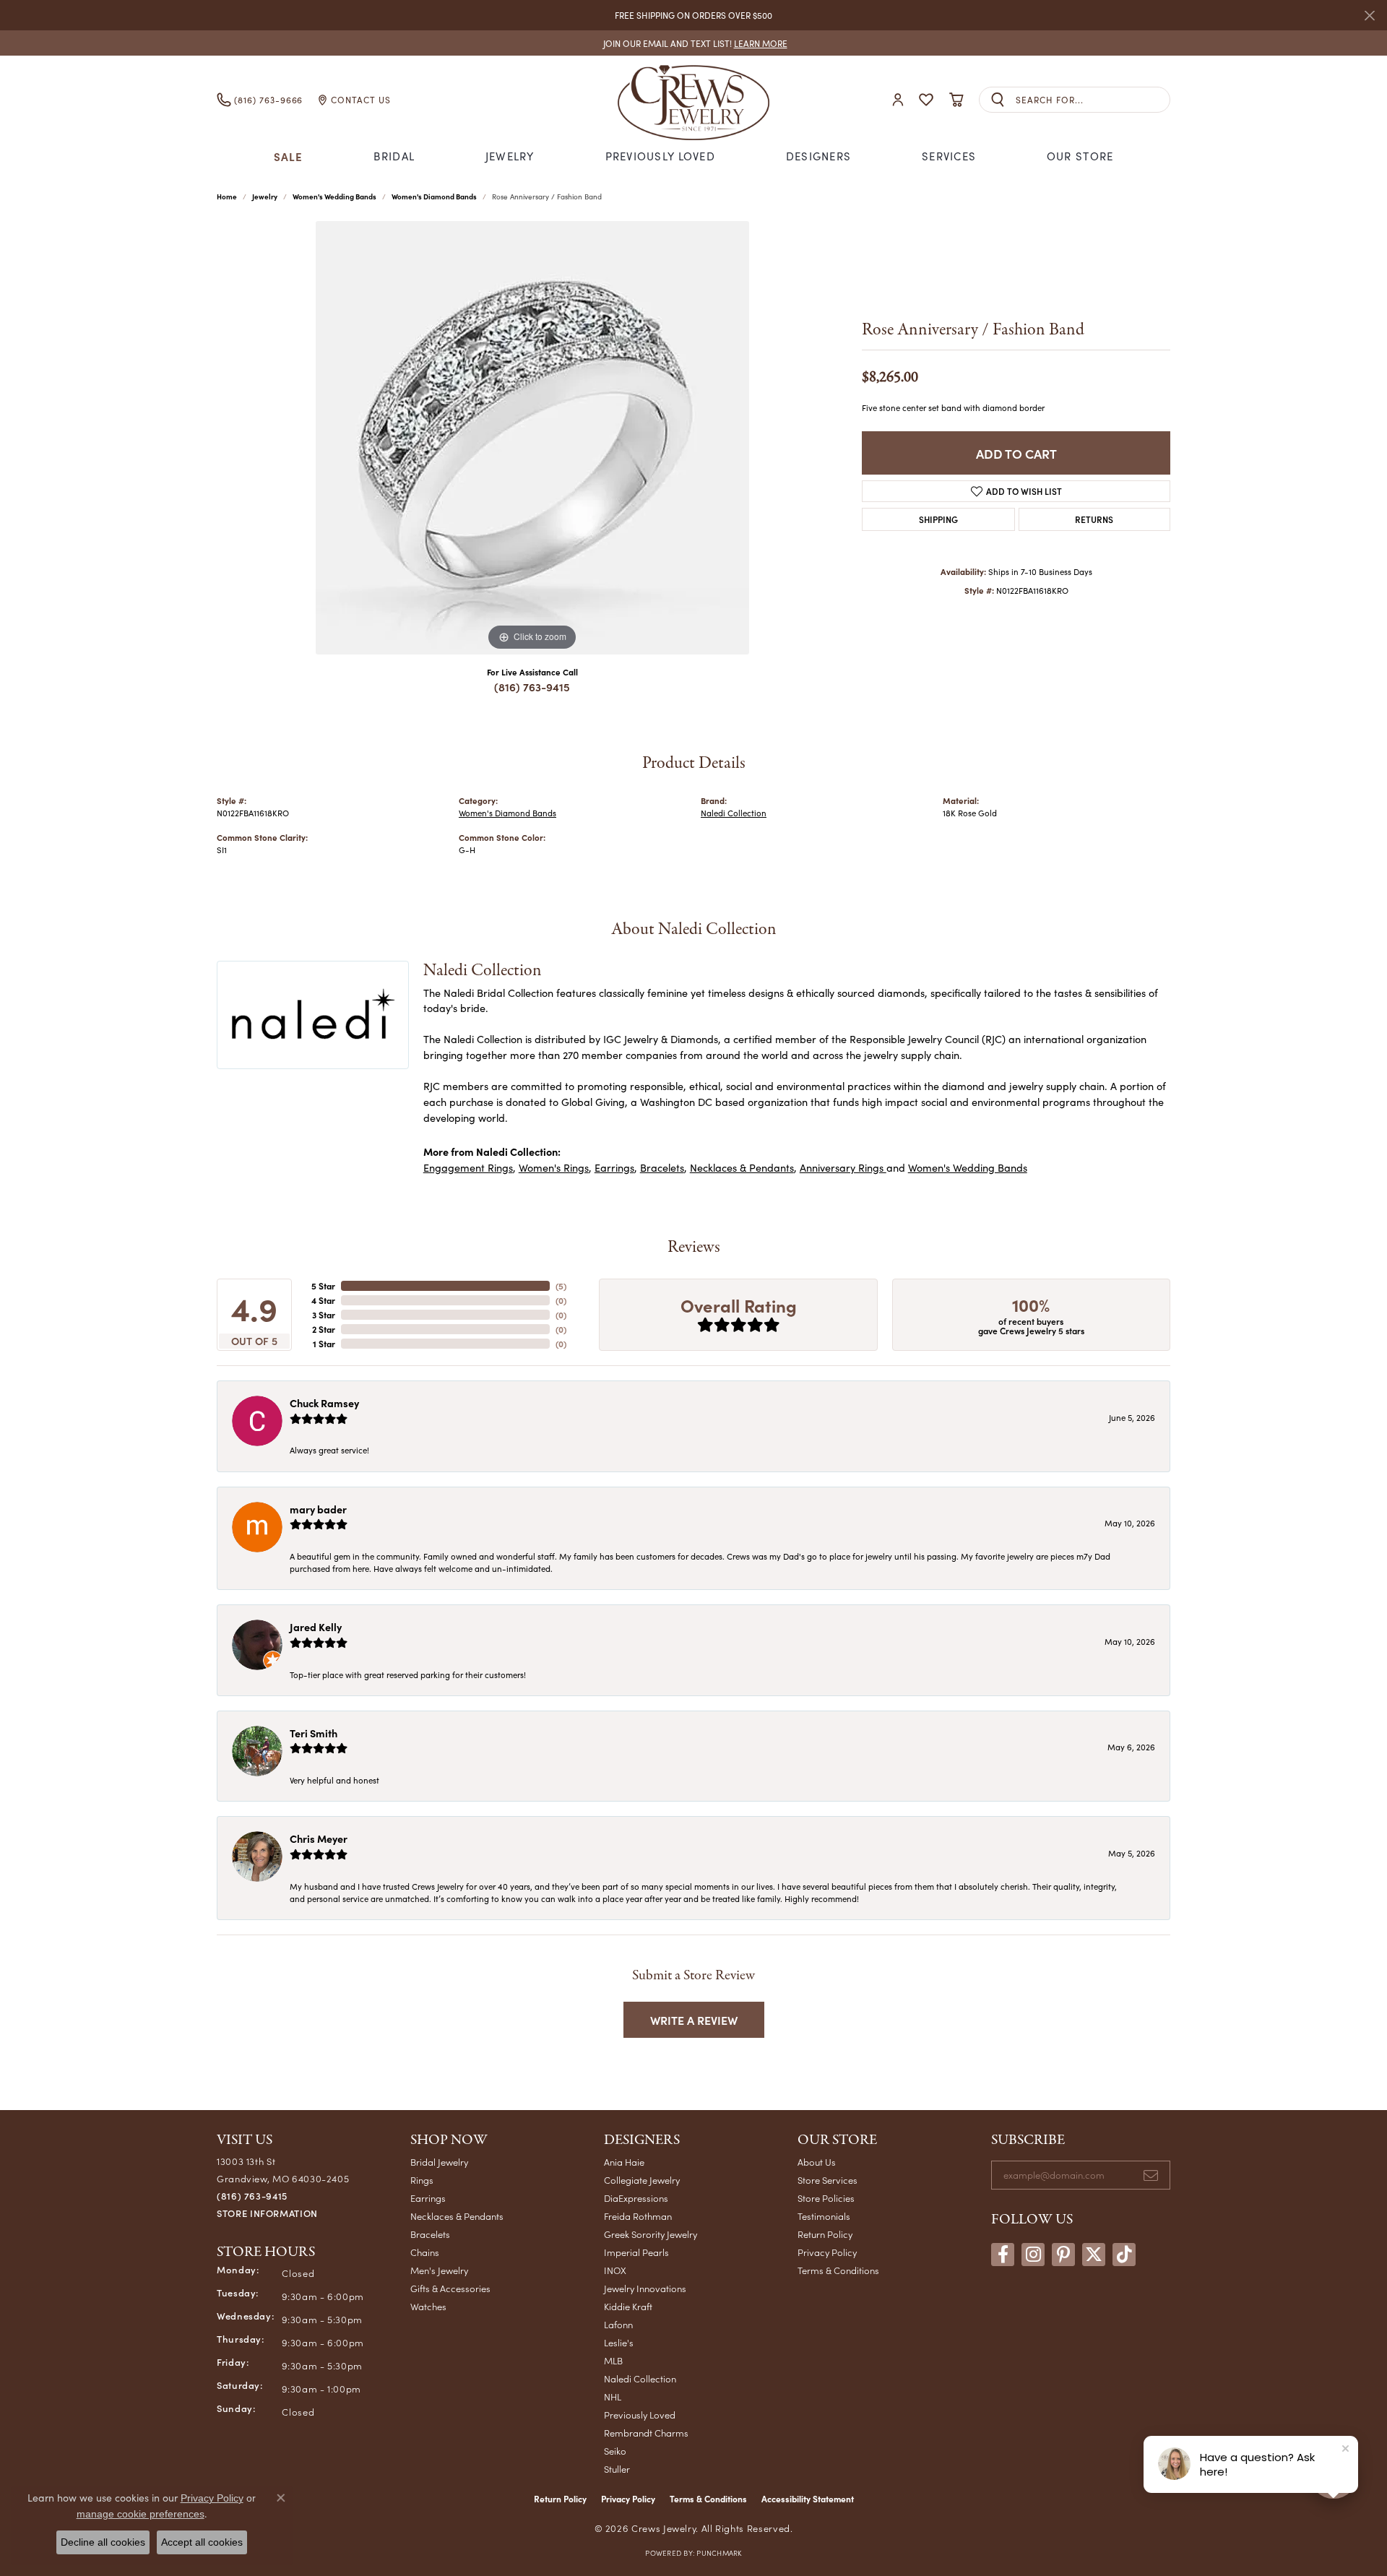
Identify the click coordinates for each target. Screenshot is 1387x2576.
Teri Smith (314, 1733)
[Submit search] (998, 100)
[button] (898, 100)
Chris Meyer (319, 1838)
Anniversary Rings (843, 1167)
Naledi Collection (734, 813)
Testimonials (824, 2216)
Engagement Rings (468, 1167)
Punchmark (719, 2553)
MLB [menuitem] (613, 2360)
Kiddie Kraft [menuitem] (628, 2306)
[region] (532, 438)
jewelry (265, 196)
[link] (694, 43)
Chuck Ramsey (324, 1403)
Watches (428, 2306)
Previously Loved (660, 156)
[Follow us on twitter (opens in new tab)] (1094, 2255)
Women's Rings (554, 1167)
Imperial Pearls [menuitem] (636, 2252)
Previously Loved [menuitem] (640, 2415)
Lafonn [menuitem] (618, 2324)
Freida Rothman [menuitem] (638, 2216)
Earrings (614, 1167)
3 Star (324, 1315)
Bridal (394, 156)
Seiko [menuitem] (615, 2451)
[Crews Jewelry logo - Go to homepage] (693, 100)
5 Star (323, 1286)
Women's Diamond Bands (434, 196)
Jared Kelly (316, 1627)
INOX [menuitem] (615, 2270)
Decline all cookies (103, 2542)
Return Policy (825, 2234)
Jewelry (510, 156)
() (561, 1286)
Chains (425, 2252)
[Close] (1369, 16)
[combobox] (1093, 100)
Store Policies (826, 2198)
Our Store (1080, 156)
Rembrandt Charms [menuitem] (646, 2433)
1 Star (324, 1344)
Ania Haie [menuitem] (624, 2162)
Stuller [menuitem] (617, 2469)
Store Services (828, 2180)
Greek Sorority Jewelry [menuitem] (651, 2234)
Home (227, 196)
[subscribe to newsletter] (1151, 2175)
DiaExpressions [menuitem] (636, 2198)
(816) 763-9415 (532, 687)
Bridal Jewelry (439, 2162)
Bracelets (662, 1167)
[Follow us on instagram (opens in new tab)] (1033, 2255)
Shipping (938, 519)
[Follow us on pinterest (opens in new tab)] (1063, 2255)
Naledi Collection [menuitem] (640, 2378)
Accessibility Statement (808, 2499)
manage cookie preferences (141, 2514)
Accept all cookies (202, 2542)
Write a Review (694, 2020)
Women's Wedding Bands (334, 196)
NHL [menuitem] (613, 2396)
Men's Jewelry (439, 2270)
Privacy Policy (827, 2252)
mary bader (318, 1509)
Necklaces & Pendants (742, 1167)
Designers (819, 156)
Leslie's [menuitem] (619, 2342)
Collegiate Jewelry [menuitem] (642, 2180)
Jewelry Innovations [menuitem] (645, 2288)
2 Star (324, 1329)
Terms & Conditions (838, 2270)
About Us (817, 2162)
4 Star (323, 1300)
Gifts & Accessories (450, 2288)
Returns (1094, 519)
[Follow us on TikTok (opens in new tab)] (1124, 2255)
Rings (422, 2180)
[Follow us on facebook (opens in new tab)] (1003, 2255)
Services (949, 156)
